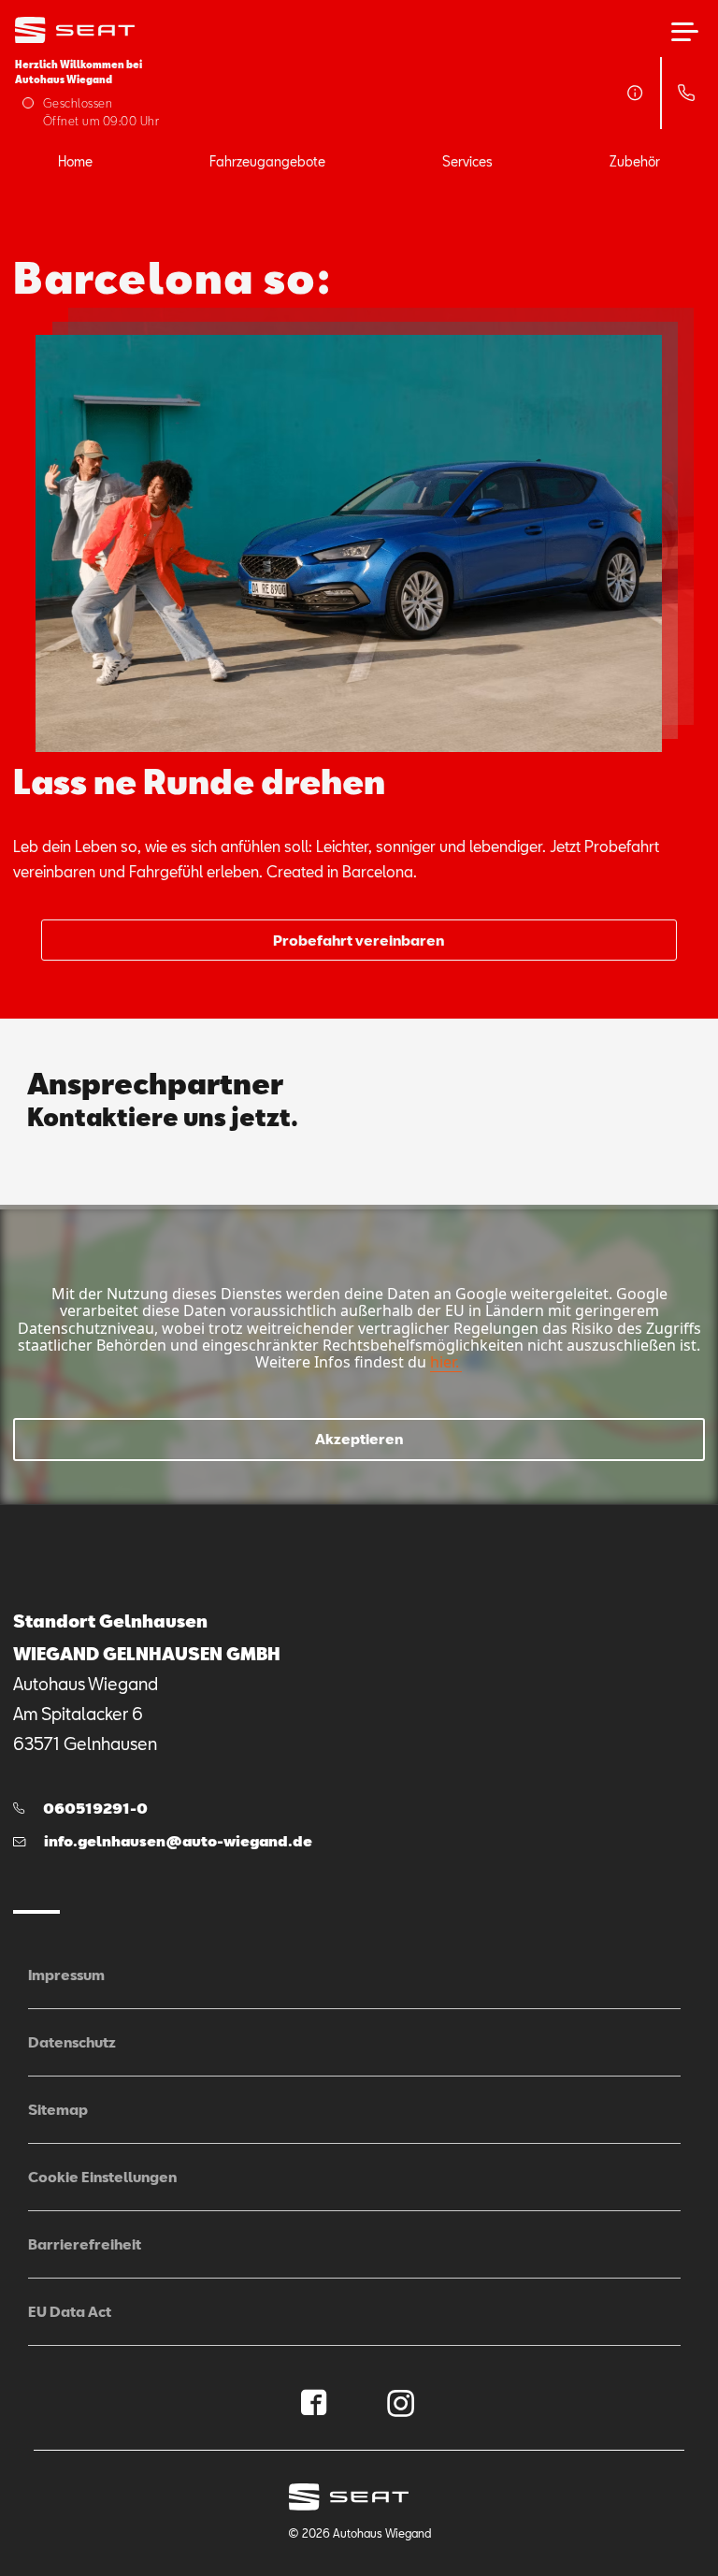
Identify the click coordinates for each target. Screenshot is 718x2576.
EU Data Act (70, 2311)
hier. (445, 1362)
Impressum (66, 1975)
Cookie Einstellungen (102, 2177)
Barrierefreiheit (85, 2244)
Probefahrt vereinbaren (359, 940)
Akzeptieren (359, 1439)
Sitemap (58, 2109)
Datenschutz (72, 2042)
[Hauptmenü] (685, 32)
